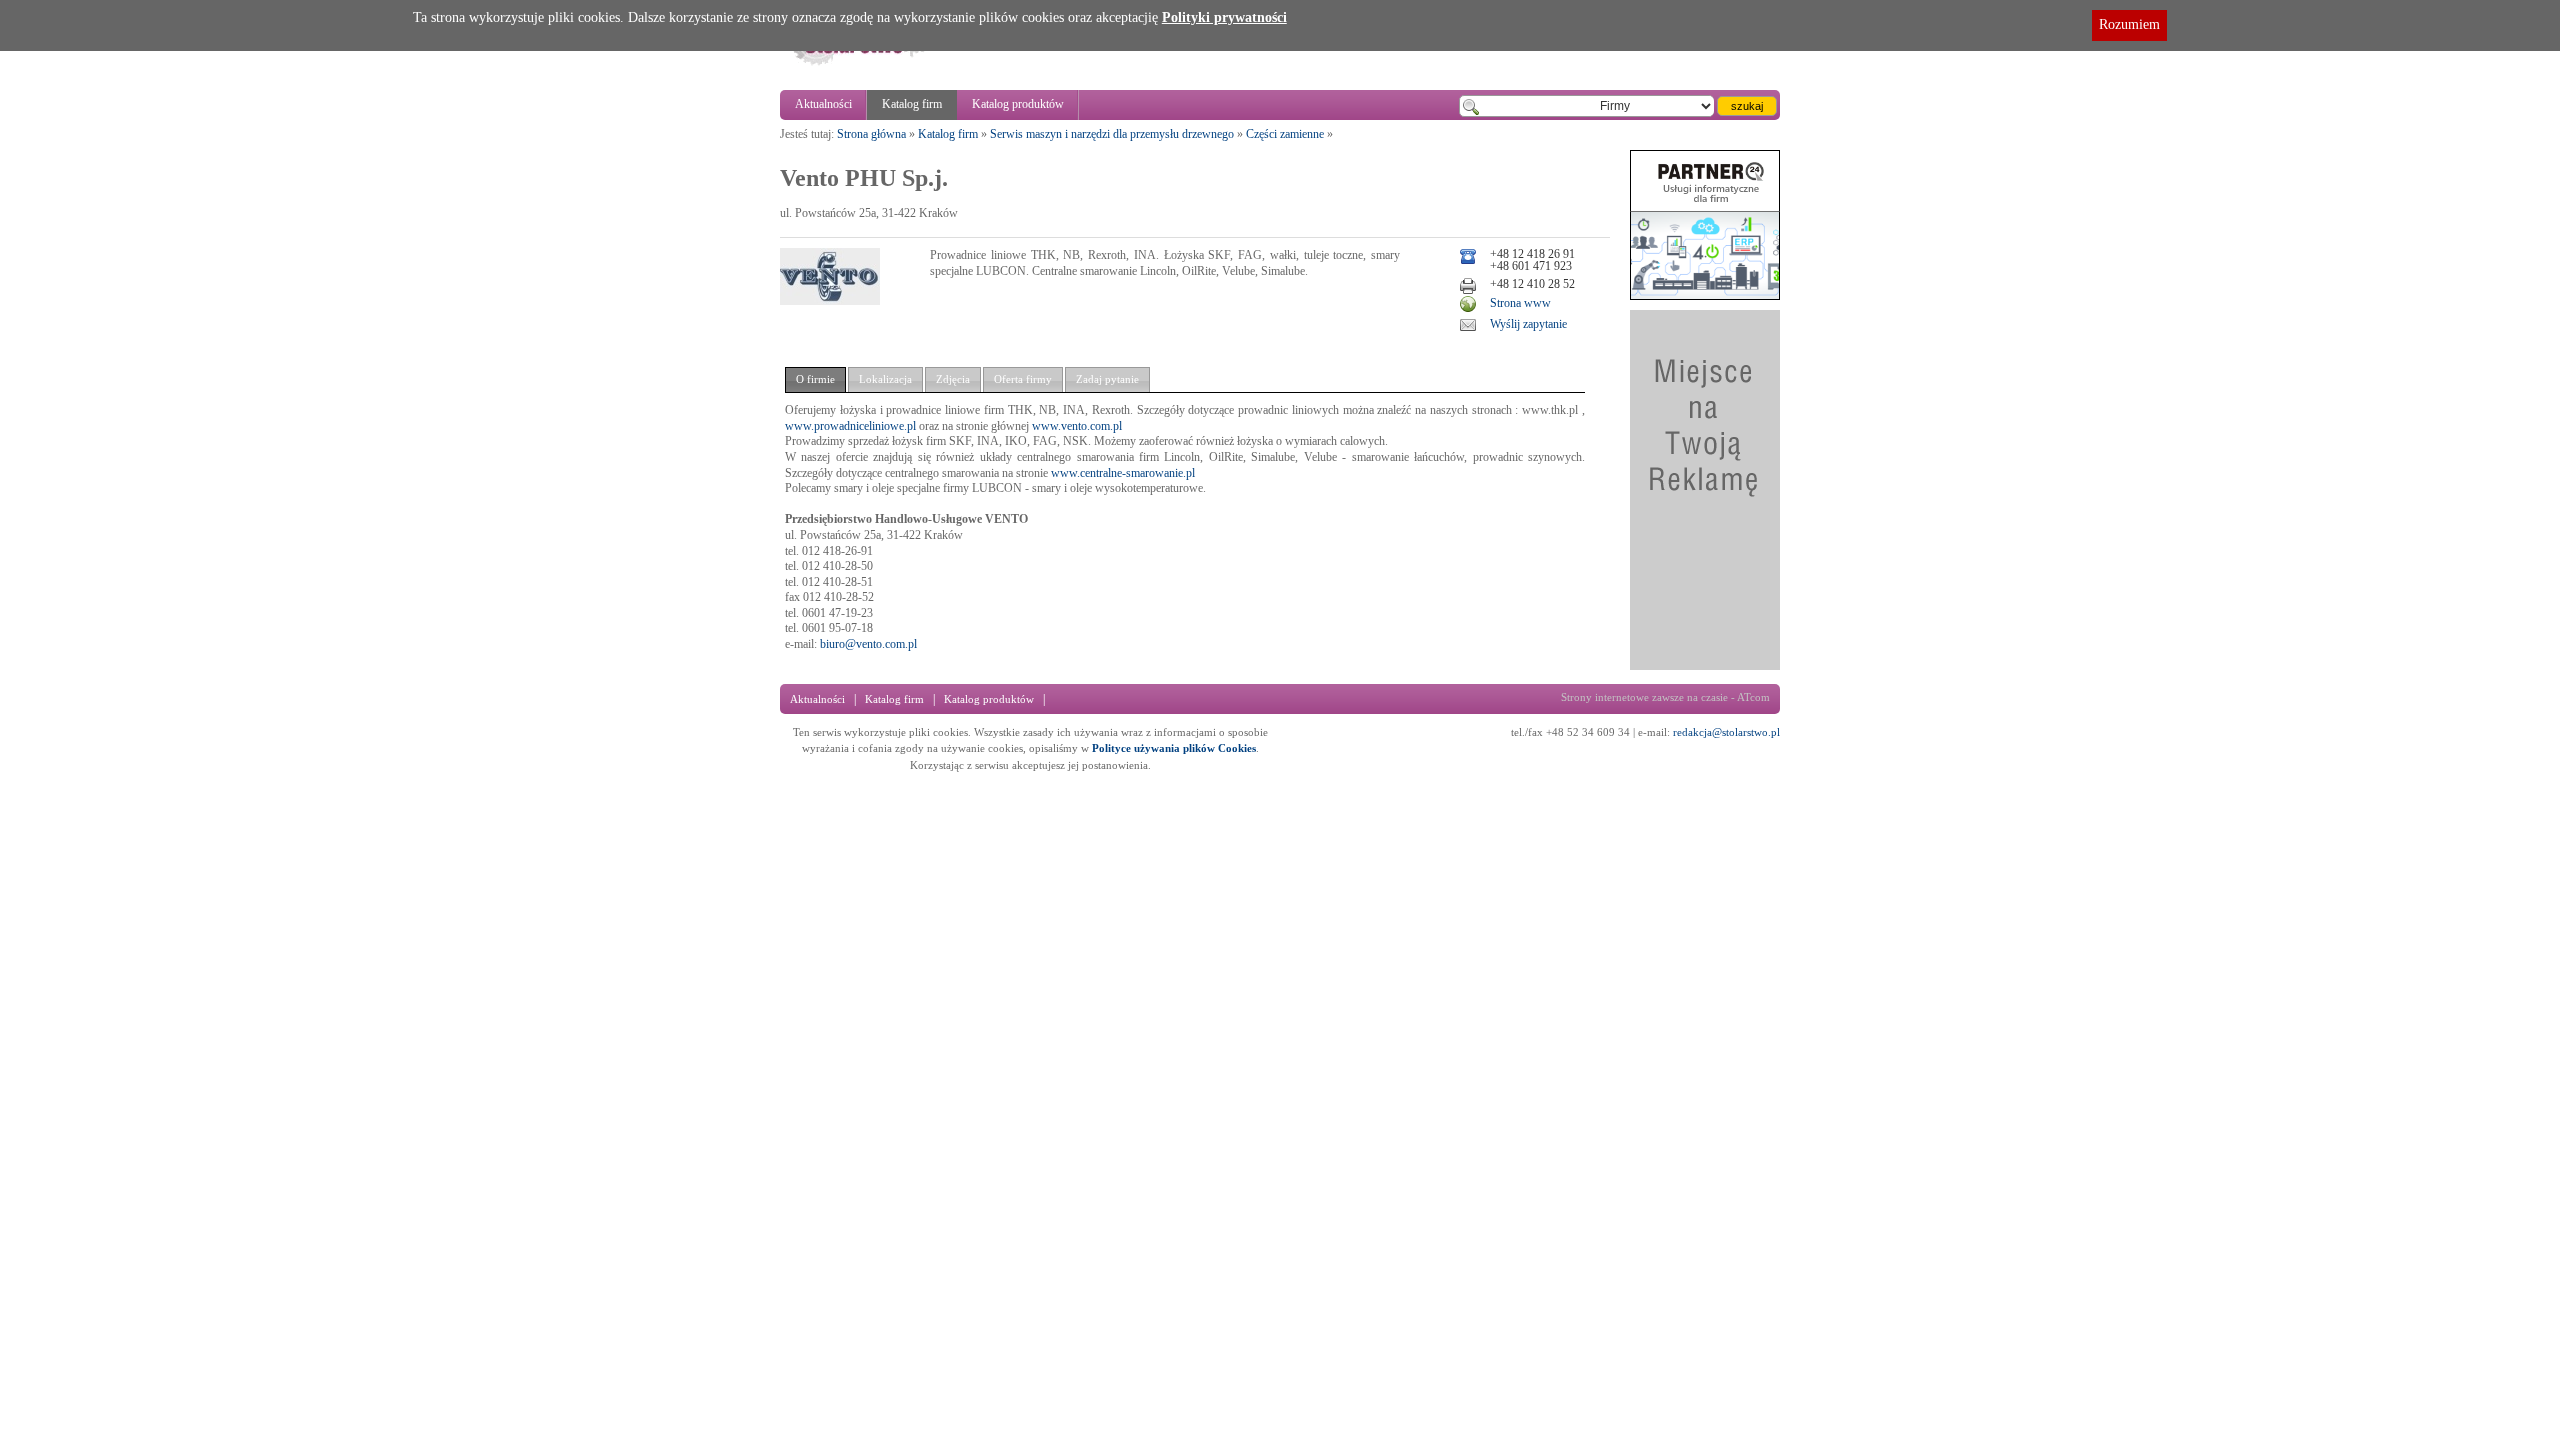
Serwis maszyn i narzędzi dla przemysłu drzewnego (1112, 134)
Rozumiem (2129, 24)
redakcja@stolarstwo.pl (1726, 732)
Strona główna (871, 134)
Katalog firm (912, 104)
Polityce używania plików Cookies (1174, 748)
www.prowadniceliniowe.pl (850, 426)
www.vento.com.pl (1077, 426)
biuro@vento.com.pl (868, 644)
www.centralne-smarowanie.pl (1123, 473)
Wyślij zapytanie (1528, 324)
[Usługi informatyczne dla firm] (1705, 296)
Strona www (1520, 303)
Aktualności (823, 104)
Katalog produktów (1018, 104)
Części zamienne (1285, 134)
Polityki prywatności (1224, 17)
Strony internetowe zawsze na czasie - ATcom (1665, 697)
